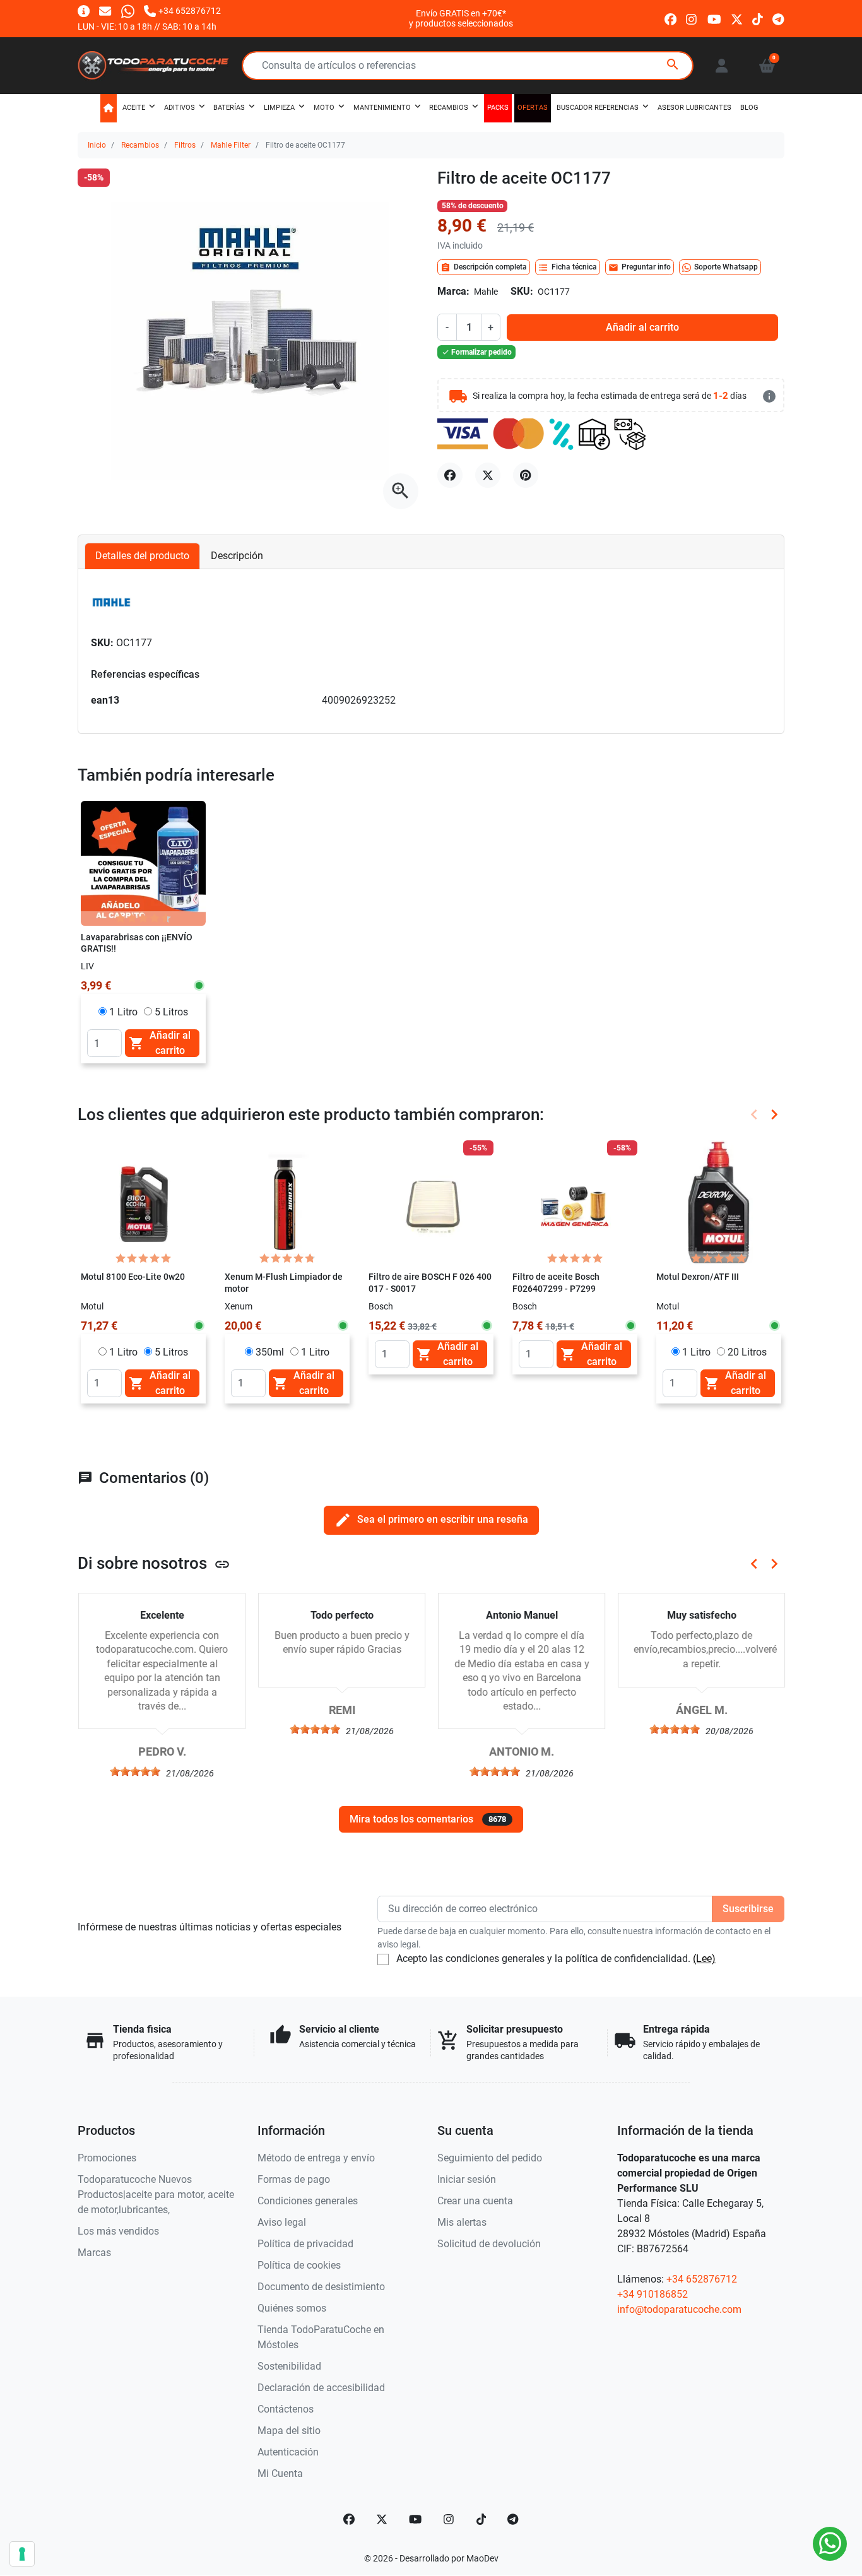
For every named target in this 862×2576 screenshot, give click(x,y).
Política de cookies (299, 2265)
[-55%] (431, 1202)
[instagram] (692, 18)
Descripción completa (484, 268)
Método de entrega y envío (316, 2158)
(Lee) (704, 1959)
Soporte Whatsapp (726, 267)
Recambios (140, 145)
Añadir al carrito (642, 327)
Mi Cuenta (280, 2473)
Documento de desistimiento (321, 2287)
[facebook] (670, 18)
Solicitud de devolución (489, 2244)
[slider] (134, 1771)
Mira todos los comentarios (428, 1819)
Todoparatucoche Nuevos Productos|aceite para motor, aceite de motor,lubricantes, (156, 2195)
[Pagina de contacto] (84, 10)
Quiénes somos (292, 2308)
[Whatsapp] (128, 10)
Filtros (185, 145)
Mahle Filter (231, 145)
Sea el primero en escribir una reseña (431, 1520)
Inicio (97, 145)
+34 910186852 (652, 2294)
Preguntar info (640, 268)
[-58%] (575, 1202)
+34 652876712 (702, 2279)
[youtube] (714, 18)
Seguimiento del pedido (490, 2158)
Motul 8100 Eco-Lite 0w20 (133, 1277)
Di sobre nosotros (154, 1563)
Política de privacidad (305, 2244)
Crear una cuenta (475, 2201)
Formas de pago (294, 2179)
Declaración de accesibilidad (321, 2388)
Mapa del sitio (289, 2431)
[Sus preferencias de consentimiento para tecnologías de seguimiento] (22, 2554)
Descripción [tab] (237, 556)
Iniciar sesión (467, 2179)
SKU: (522, 291)
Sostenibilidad (289, 2366)
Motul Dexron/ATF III (698, 1277)
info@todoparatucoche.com (679, 2309)
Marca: (453, 291)
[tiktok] (758, 18)
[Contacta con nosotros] (105, 10)
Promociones (107, 2158)
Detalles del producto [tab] (142, 556)
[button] (767, 66)
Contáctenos (286, 2409)
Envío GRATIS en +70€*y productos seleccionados (461, 18)
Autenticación (288, 2452)
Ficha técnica (568, 268)
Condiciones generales (308, 2201)
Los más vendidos (118, 2231)
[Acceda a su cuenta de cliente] (722, 66)
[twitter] (737, 18)
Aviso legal (282, 2222)
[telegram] (778, 18)
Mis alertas (462, 2222)
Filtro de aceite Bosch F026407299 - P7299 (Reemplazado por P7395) (565, 1289)
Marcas (94, 2253)
